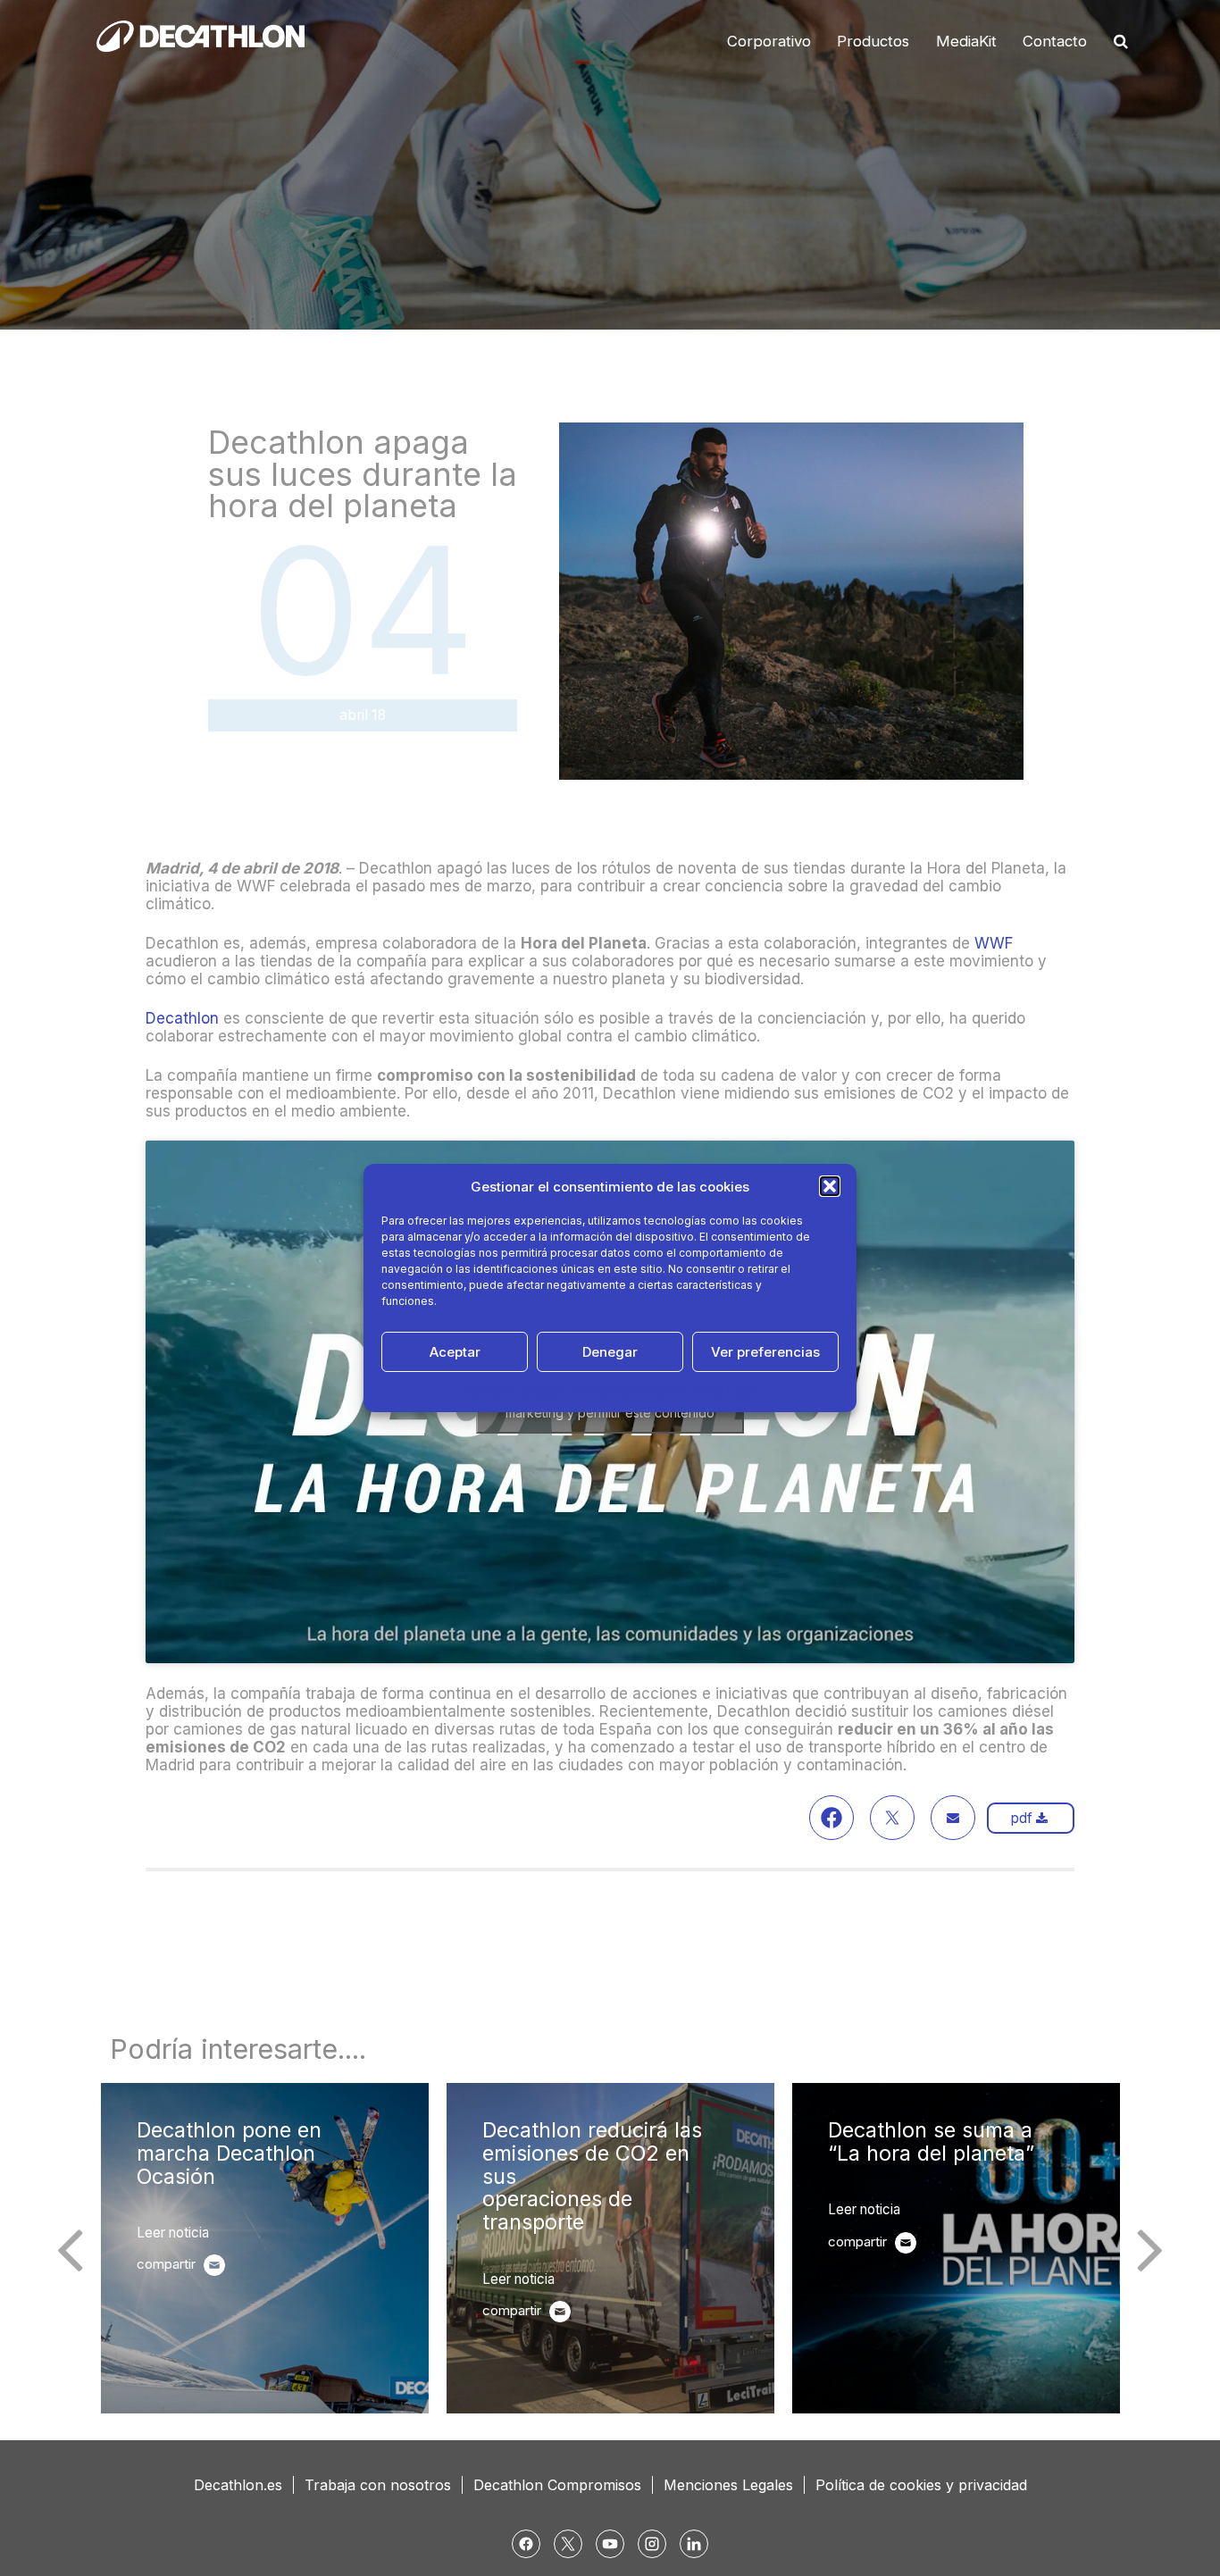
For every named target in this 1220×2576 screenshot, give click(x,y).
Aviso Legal (726, 1391)
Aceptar (455, 1352)
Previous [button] (70, 2248)
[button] (830, 1186)
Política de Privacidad (630, 1391)
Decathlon (184, 1018)
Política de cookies (514, 1391)
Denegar (610, 1352)
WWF (994, 943)
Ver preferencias (765, 1352)
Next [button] (1150, 2248)
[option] (265, 2248)
